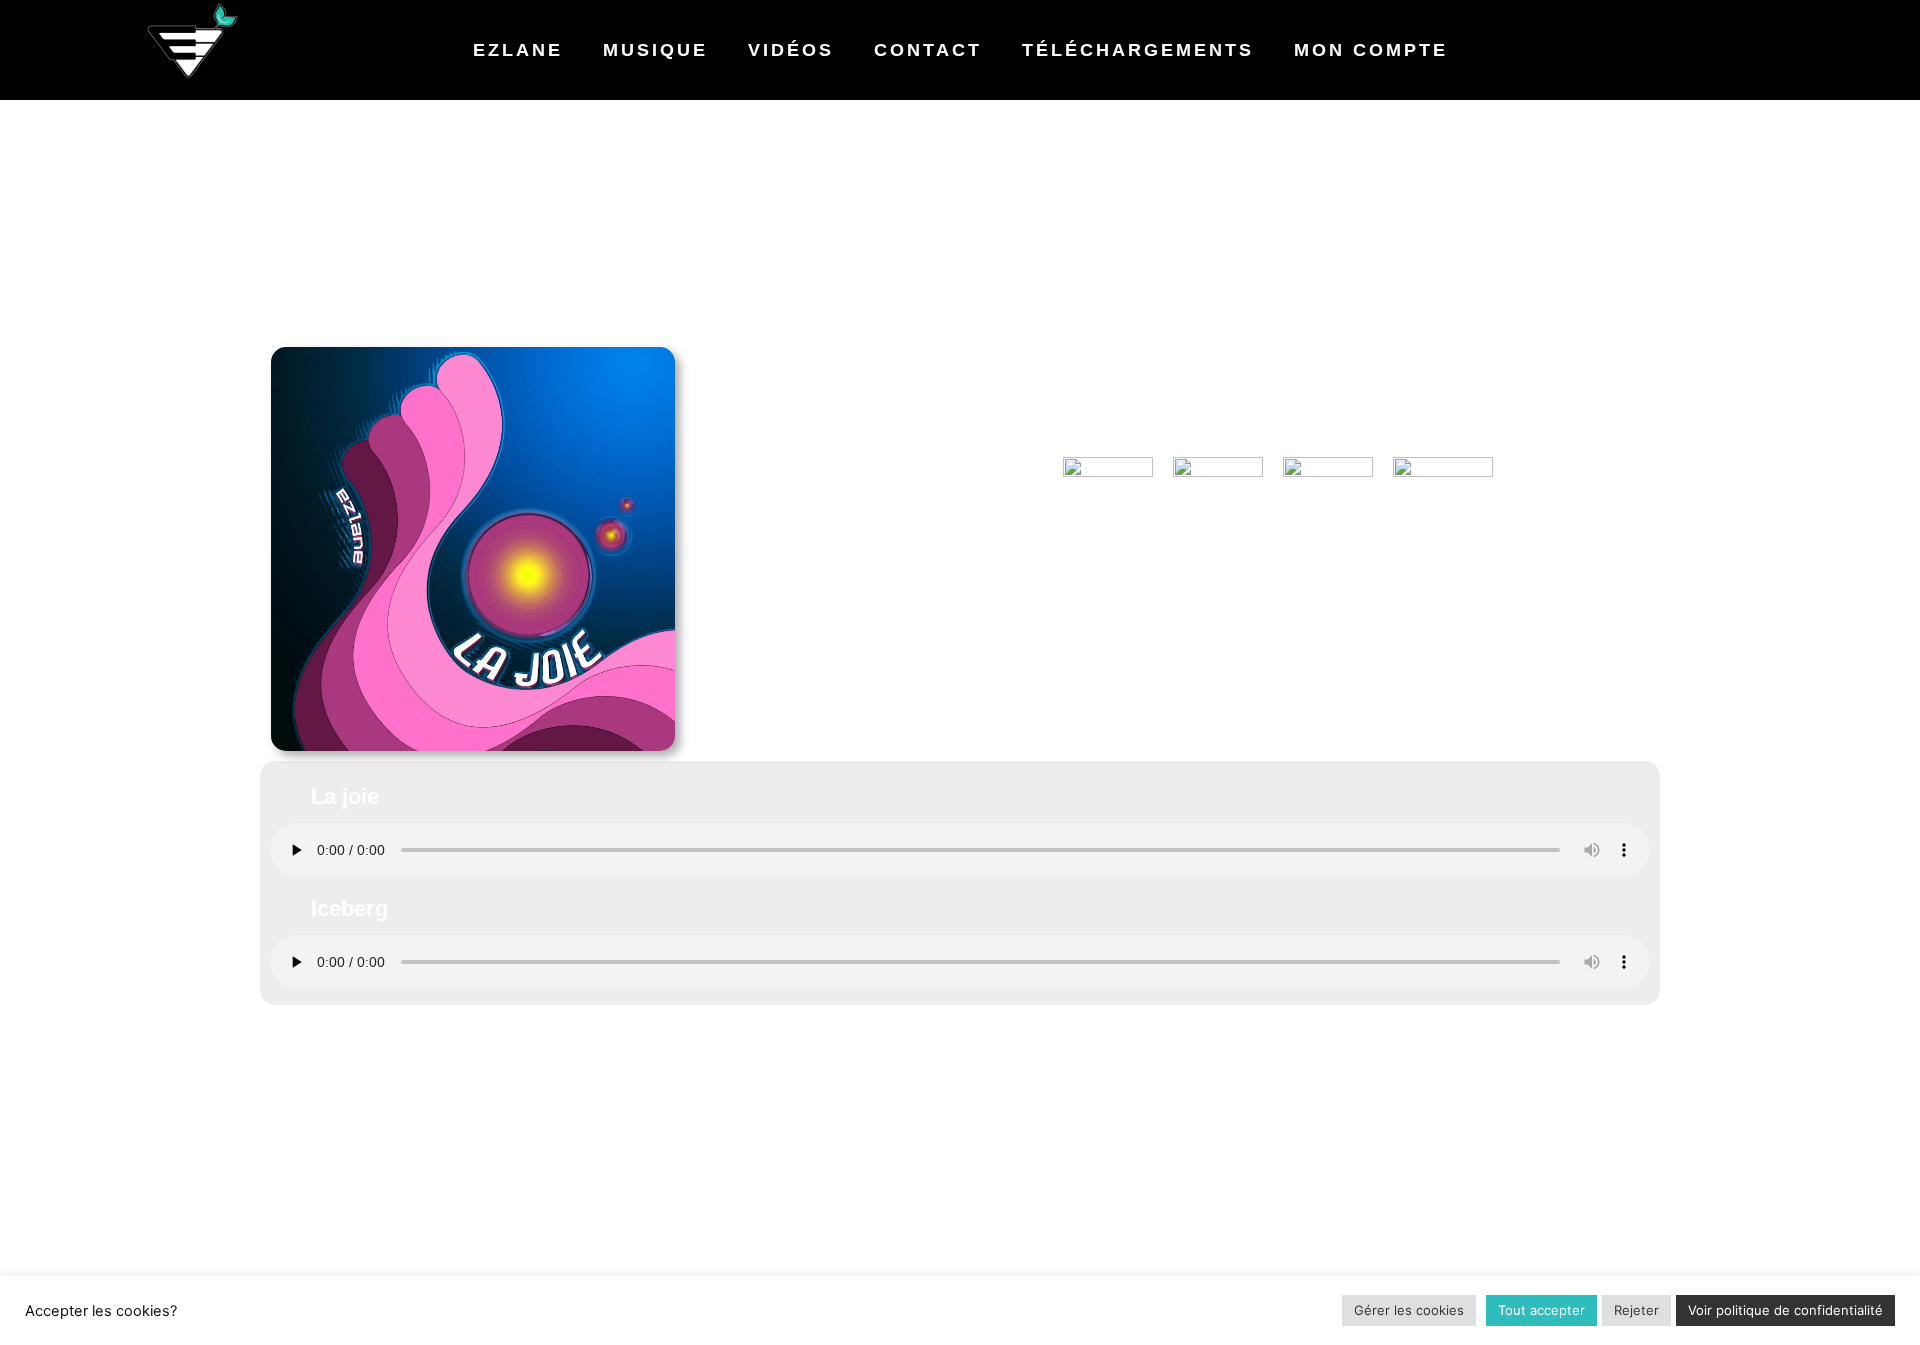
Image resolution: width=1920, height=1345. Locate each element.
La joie (345, 796)
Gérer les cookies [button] (1409, 1310)
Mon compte (1371, 50)
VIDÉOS (791, 50)
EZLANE (518, 50)
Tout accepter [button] (1541, 1310)
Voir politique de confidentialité (1785, 1310)
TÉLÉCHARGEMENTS (1138, 50)
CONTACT (928, 50)
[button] (960, 797)
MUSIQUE (655, 50)
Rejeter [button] (1636, 1310)
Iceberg (349, 908)
